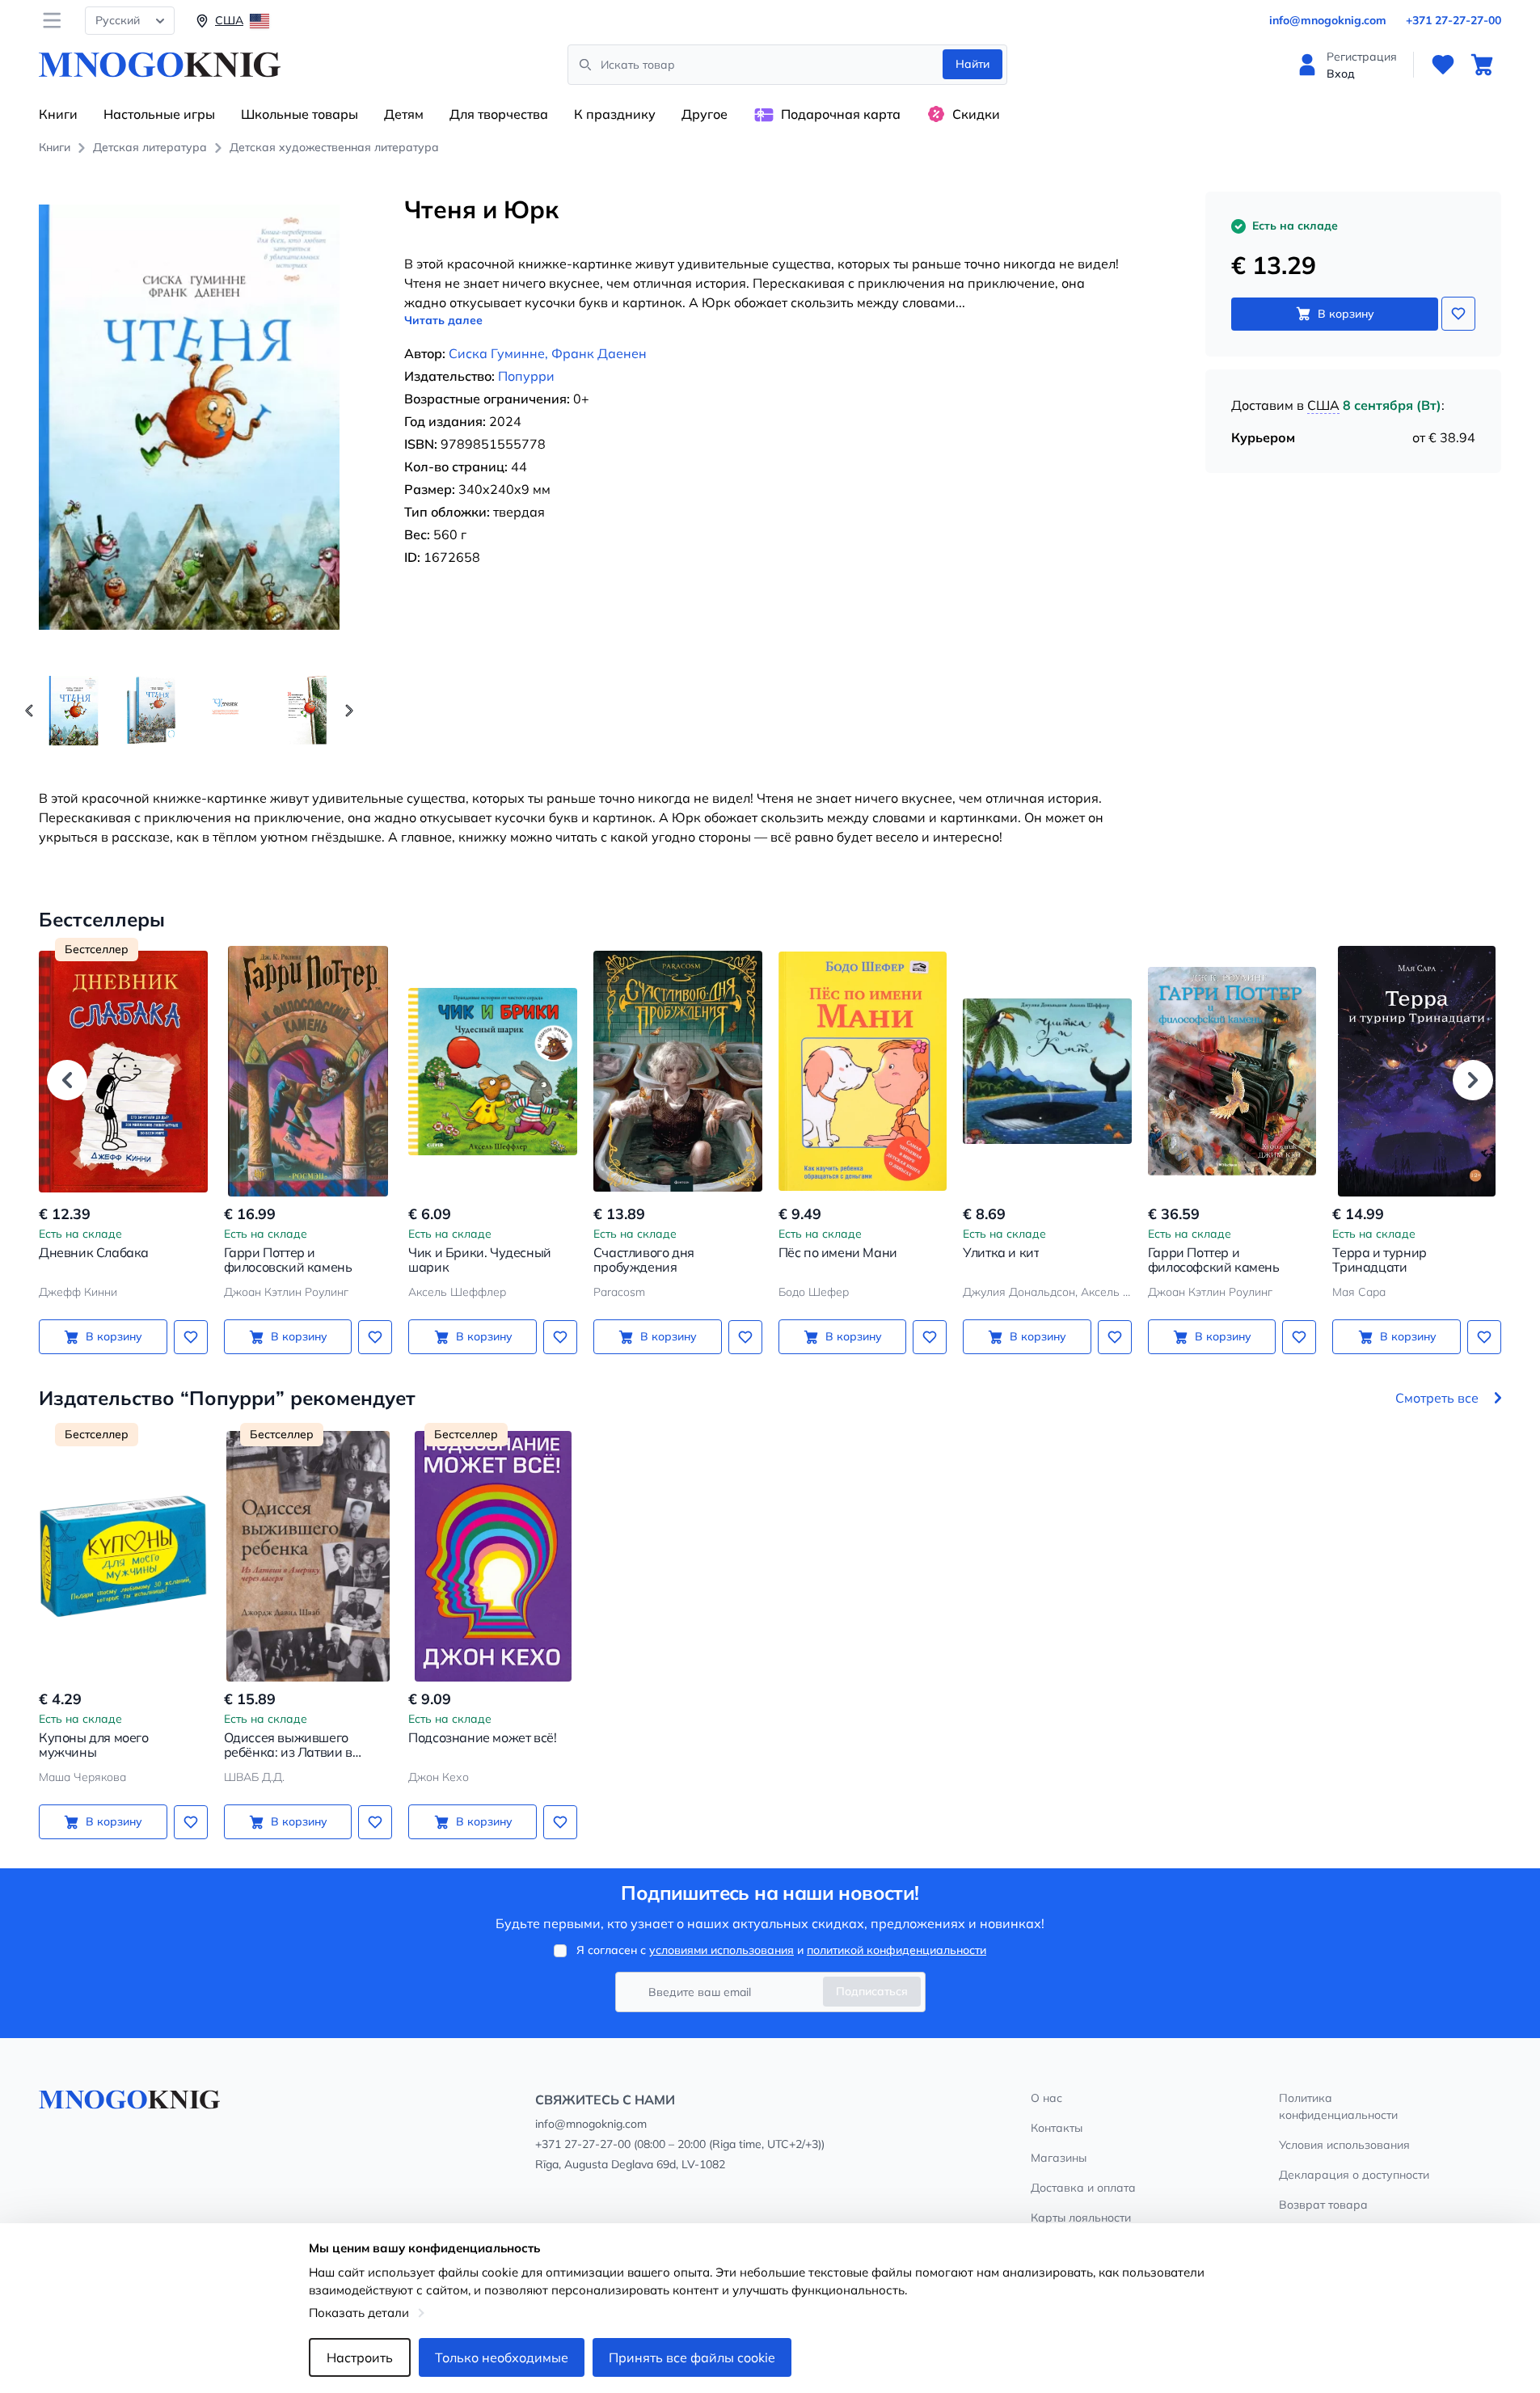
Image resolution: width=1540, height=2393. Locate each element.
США (1323, 405)
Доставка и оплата (1083, 2188)
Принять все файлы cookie (692, 2357)
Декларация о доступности (1354, 2175)
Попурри (526, 376)
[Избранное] (1443, 65)
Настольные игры (159, 114)
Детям (404, 114)
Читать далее (443, 320)
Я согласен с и (781, 1950)
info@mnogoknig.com (1328, 20)
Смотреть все (1437, 1398)
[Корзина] (1482, 65)
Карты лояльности (1081, 2218)
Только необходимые (502, 2357)
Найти (973, 64)
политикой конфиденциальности (897, 1950)
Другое (705, 114)
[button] (349, 711)
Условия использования (1344, 2145)
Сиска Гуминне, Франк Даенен (548, 353)
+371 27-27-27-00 (1454, 20)
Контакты (1057, 2128)
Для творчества (499, 114)
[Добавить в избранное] (1458, 314)
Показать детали (359, 2313)
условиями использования (721, 1950)
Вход (1341, 74)
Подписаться (872, 1991)
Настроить (360, 2357)
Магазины (1059, 2158)
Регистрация (1362, 57)
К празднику (615, 114)
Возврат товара (1323, 2205)
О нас (1046, 2098)
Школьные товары (300, 114)
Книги (58, 114)
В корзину (1346, 314)
